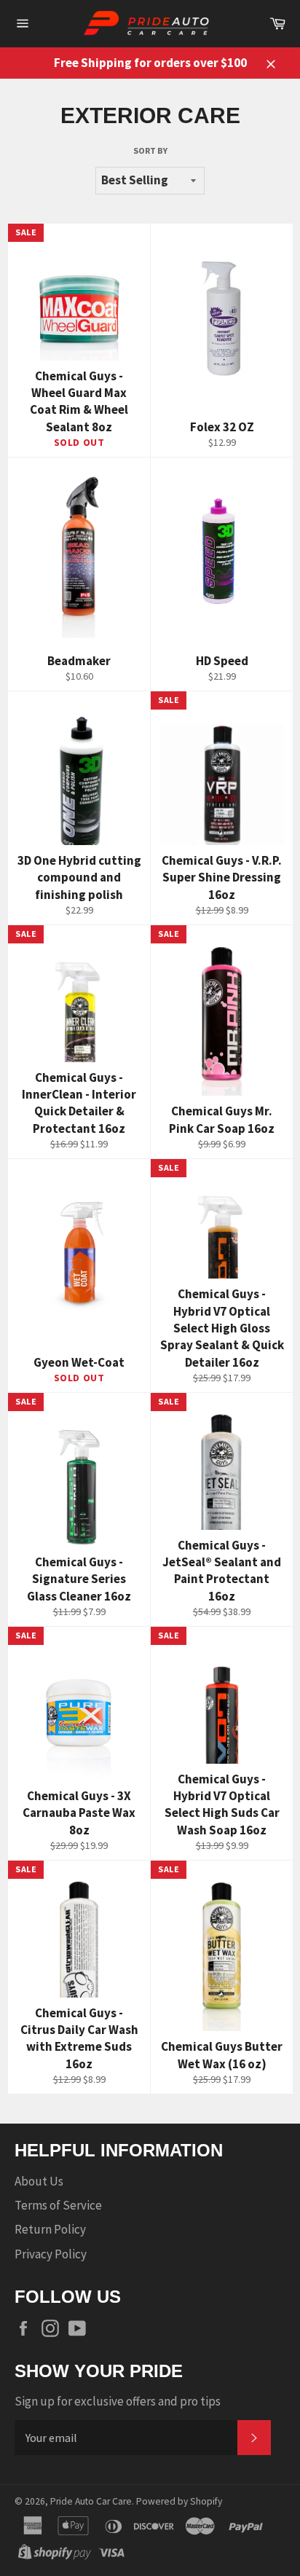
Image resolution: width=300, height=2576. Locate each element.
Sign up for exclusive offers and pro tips (118, 2401)
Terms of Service (58, 2205)
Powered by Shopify (179, 2501)
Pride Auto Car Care (91, 2501)
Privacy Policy (51, 2254)
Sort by (150, 150)
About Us (39, 2181)
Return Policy (50, 2229)
